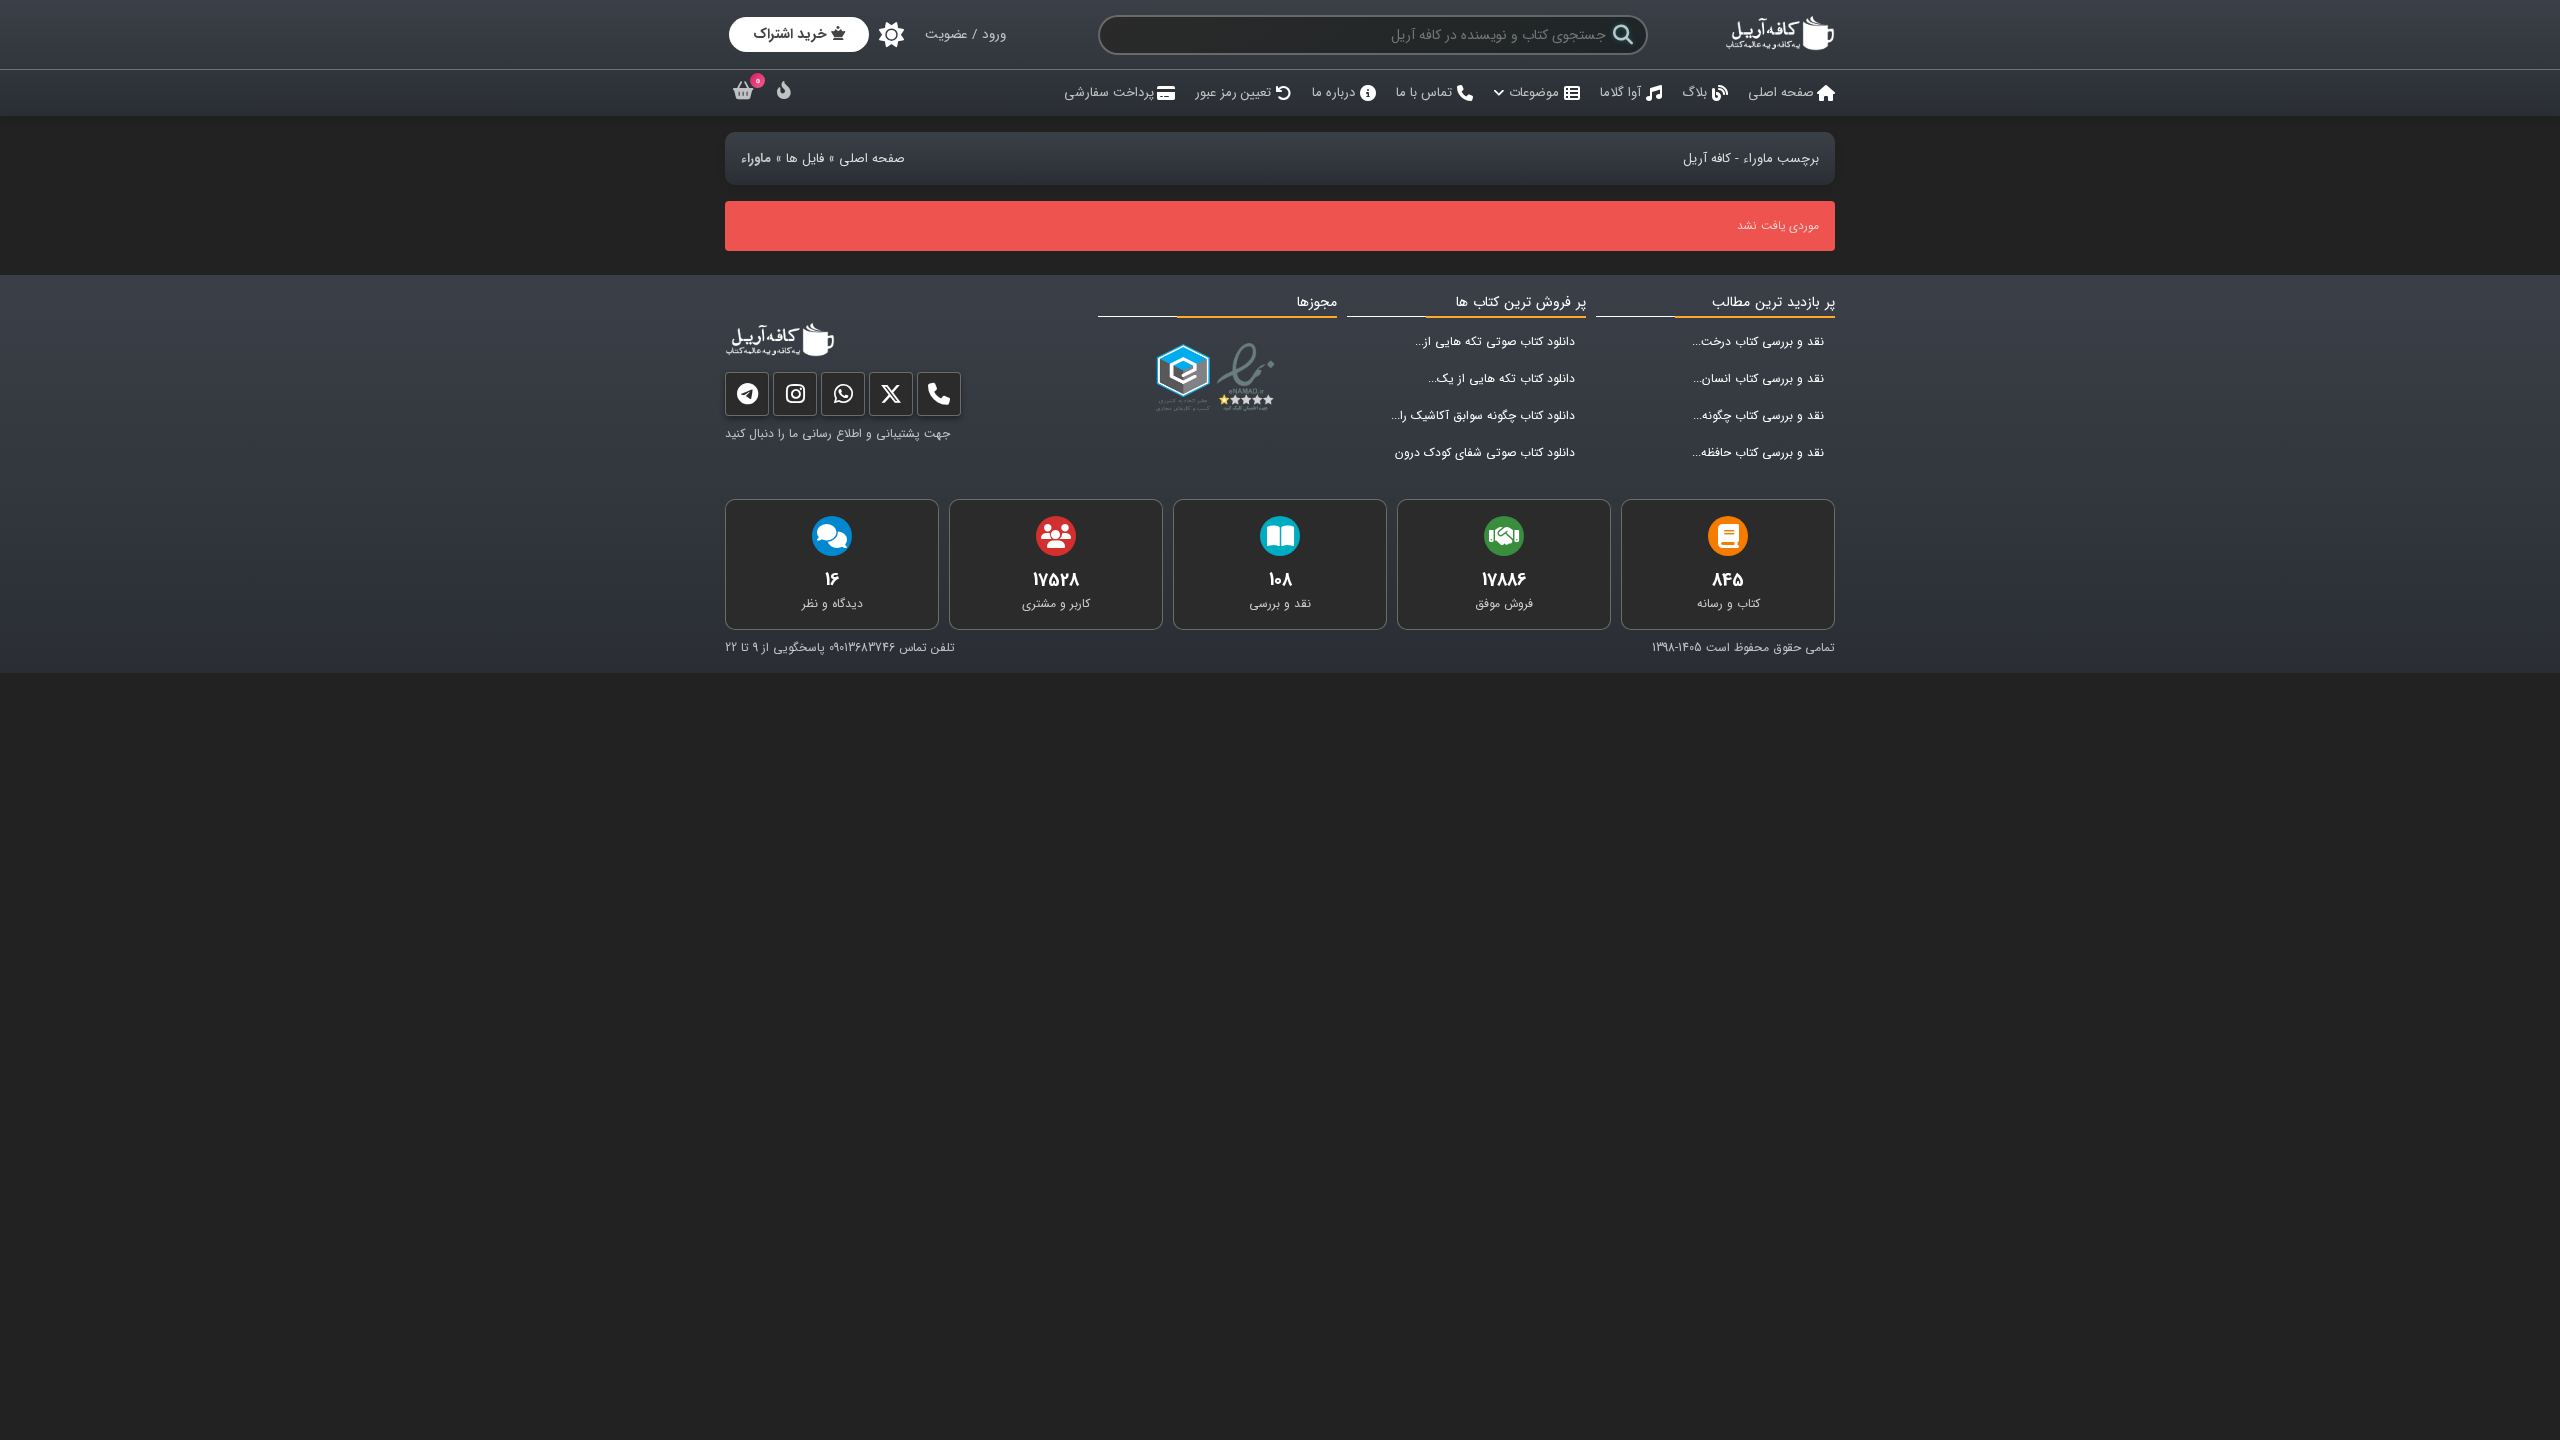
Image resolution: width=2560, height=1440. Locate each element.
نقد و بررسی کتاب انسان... (1758, 378)
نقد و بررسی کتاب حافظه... (1758, 452)
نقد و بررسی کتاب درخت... (1758, 341)
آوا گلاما (1620, 92)
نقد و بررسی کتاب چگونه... (1758, 415)
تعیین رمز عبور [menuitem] (1233, 92)
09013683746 (862, 647)
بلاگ (1694, 92)
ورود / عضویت (965, 34)
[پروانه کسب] (1183, 378)
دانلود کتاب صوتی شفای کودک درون (1485, 452)
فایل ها (805, 158)
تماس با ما (1424, 92)
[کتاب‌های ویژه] (784, 93)
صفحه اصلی (1781, 92)
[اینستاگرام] (795, 398)
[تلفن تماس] (939, 398)
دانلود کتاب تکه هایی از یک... (1501, 378)
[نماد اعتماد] (1249, 378)
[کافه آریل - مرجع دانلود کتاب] (1780, 47)
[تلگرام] (747, 398)
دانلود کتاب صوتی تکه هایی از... (1495, 341)
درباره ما (1333, 92)
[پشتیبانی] (843, 398)
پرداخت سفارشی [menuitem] (1109, 92)
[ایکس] (891, 398)
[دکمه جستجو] (1623, 35)
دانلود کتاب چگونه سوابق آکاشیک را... (1483, 415)
